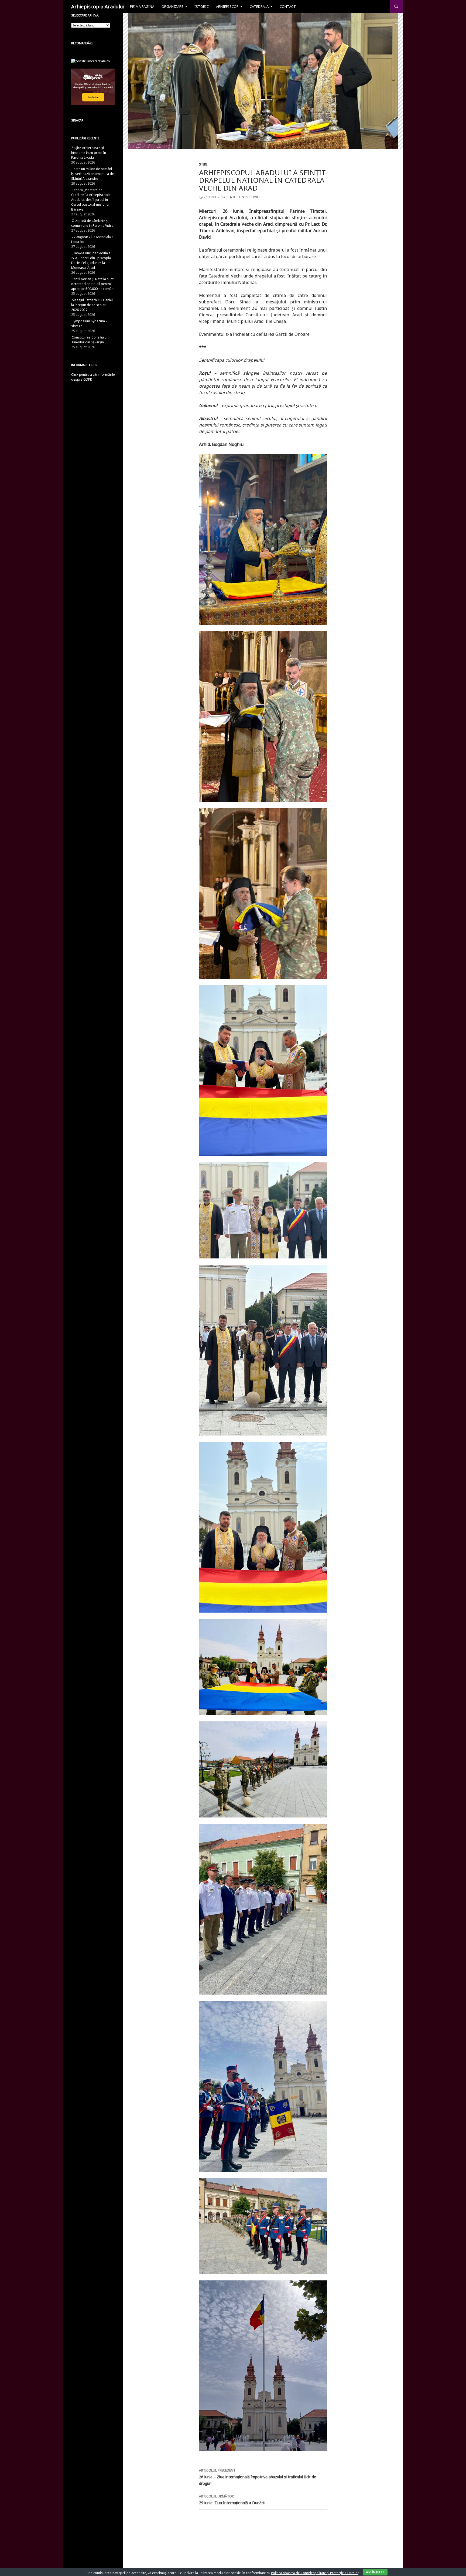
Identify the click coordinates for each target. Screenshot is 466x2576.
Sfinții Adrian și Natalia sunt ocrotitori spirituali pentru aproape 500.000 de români (93, 284)
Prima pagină (142, 6)
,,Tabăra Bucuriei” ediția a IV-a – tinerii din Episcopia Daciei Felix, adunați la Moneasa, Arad (91, 260)
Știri (203, 164)
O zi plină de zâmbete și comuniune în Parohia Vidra (92, 223)
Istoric (202, 6)
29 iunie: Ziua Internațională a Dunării (232, 2500)
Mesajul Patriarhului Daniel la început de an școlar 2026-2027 (92, 305)
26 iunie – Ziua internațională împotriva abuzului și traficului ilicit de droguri (258, 2477)
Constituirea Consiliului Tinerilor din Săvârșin (89, 340)
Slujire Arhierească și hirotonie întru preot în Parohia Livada (89, 153)
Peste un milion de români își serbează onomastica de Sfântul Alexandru (92, 174)
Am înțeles (375, 2572)
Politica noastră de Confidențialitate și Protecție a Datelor (315, 2573)
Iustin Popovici (247, 197)
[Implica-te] (93, 87)
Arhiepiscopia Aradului (98, 6)
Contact (288, 6)
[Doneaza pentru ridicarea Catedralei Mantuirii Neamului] (91, 61)
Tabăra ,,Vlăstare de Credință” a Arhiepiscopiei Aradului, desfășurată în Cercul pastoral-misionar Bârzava (91, 200)
